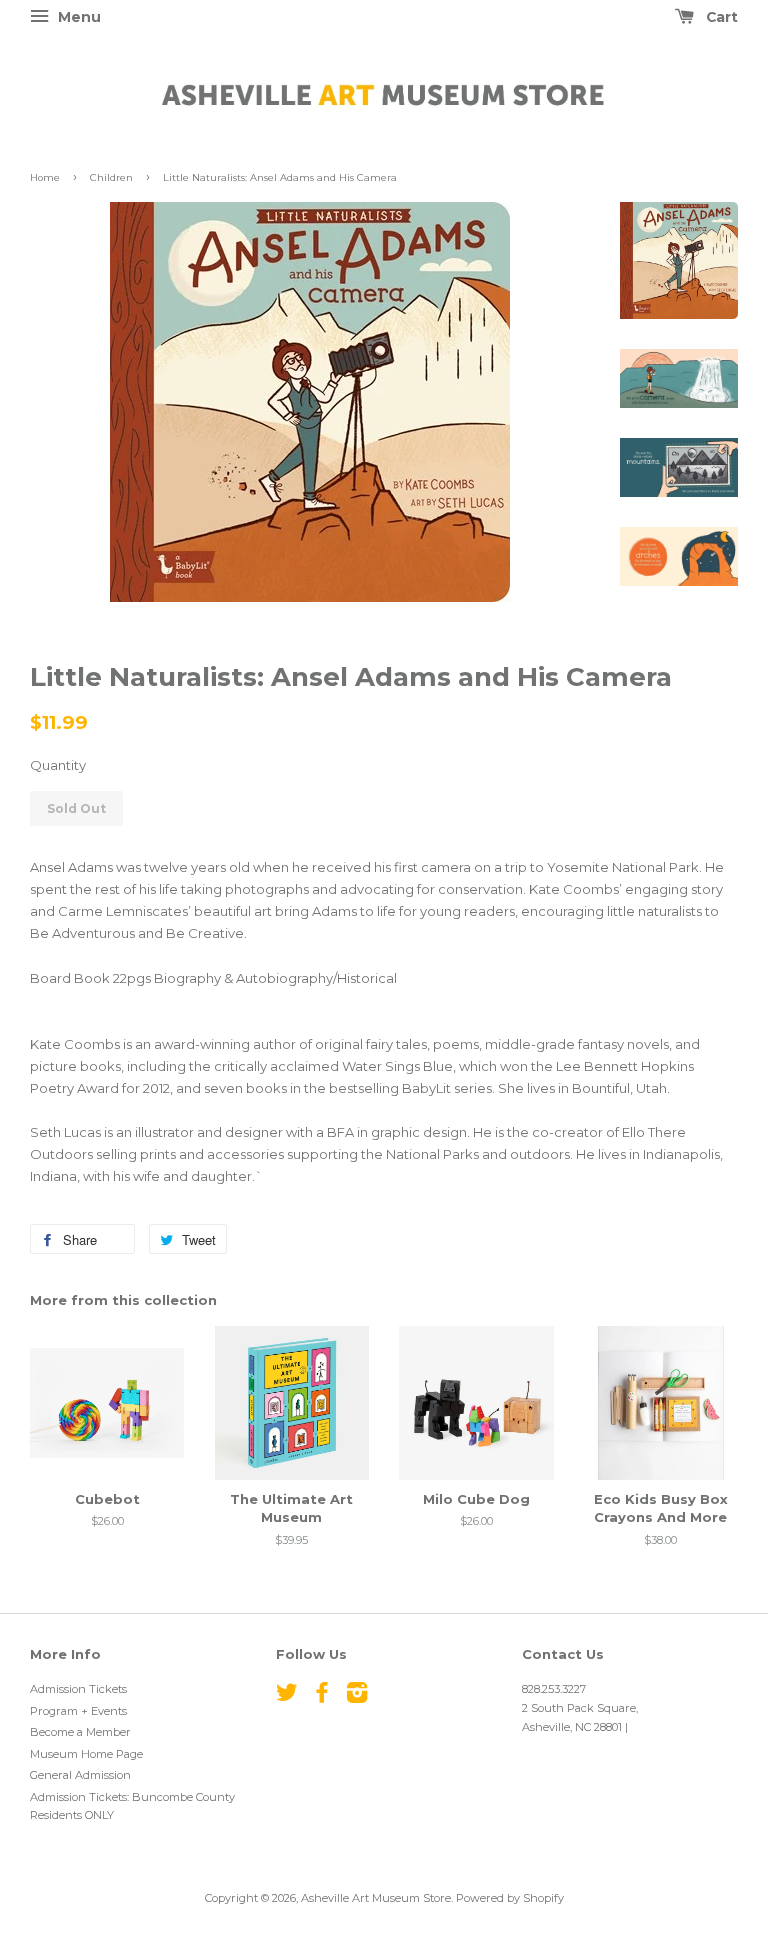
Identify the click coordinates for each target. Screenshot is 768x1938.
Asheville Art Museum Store (376, 1898)
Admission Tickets (78, 1689)
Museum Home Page (86, 1754)
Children (111, 177)
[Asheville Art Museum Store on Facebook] (322, 1697)
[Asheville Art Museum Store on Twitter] (287, 1697)
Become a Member (80, 1732)
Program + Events (78, 1711)
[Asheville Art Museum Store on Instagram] (357, 1697)
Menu (77, 17)
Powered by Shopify (510, 1898)
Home (45, 177)
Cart (720, 17)
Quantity (58, 765)
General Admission (80, 1775)
